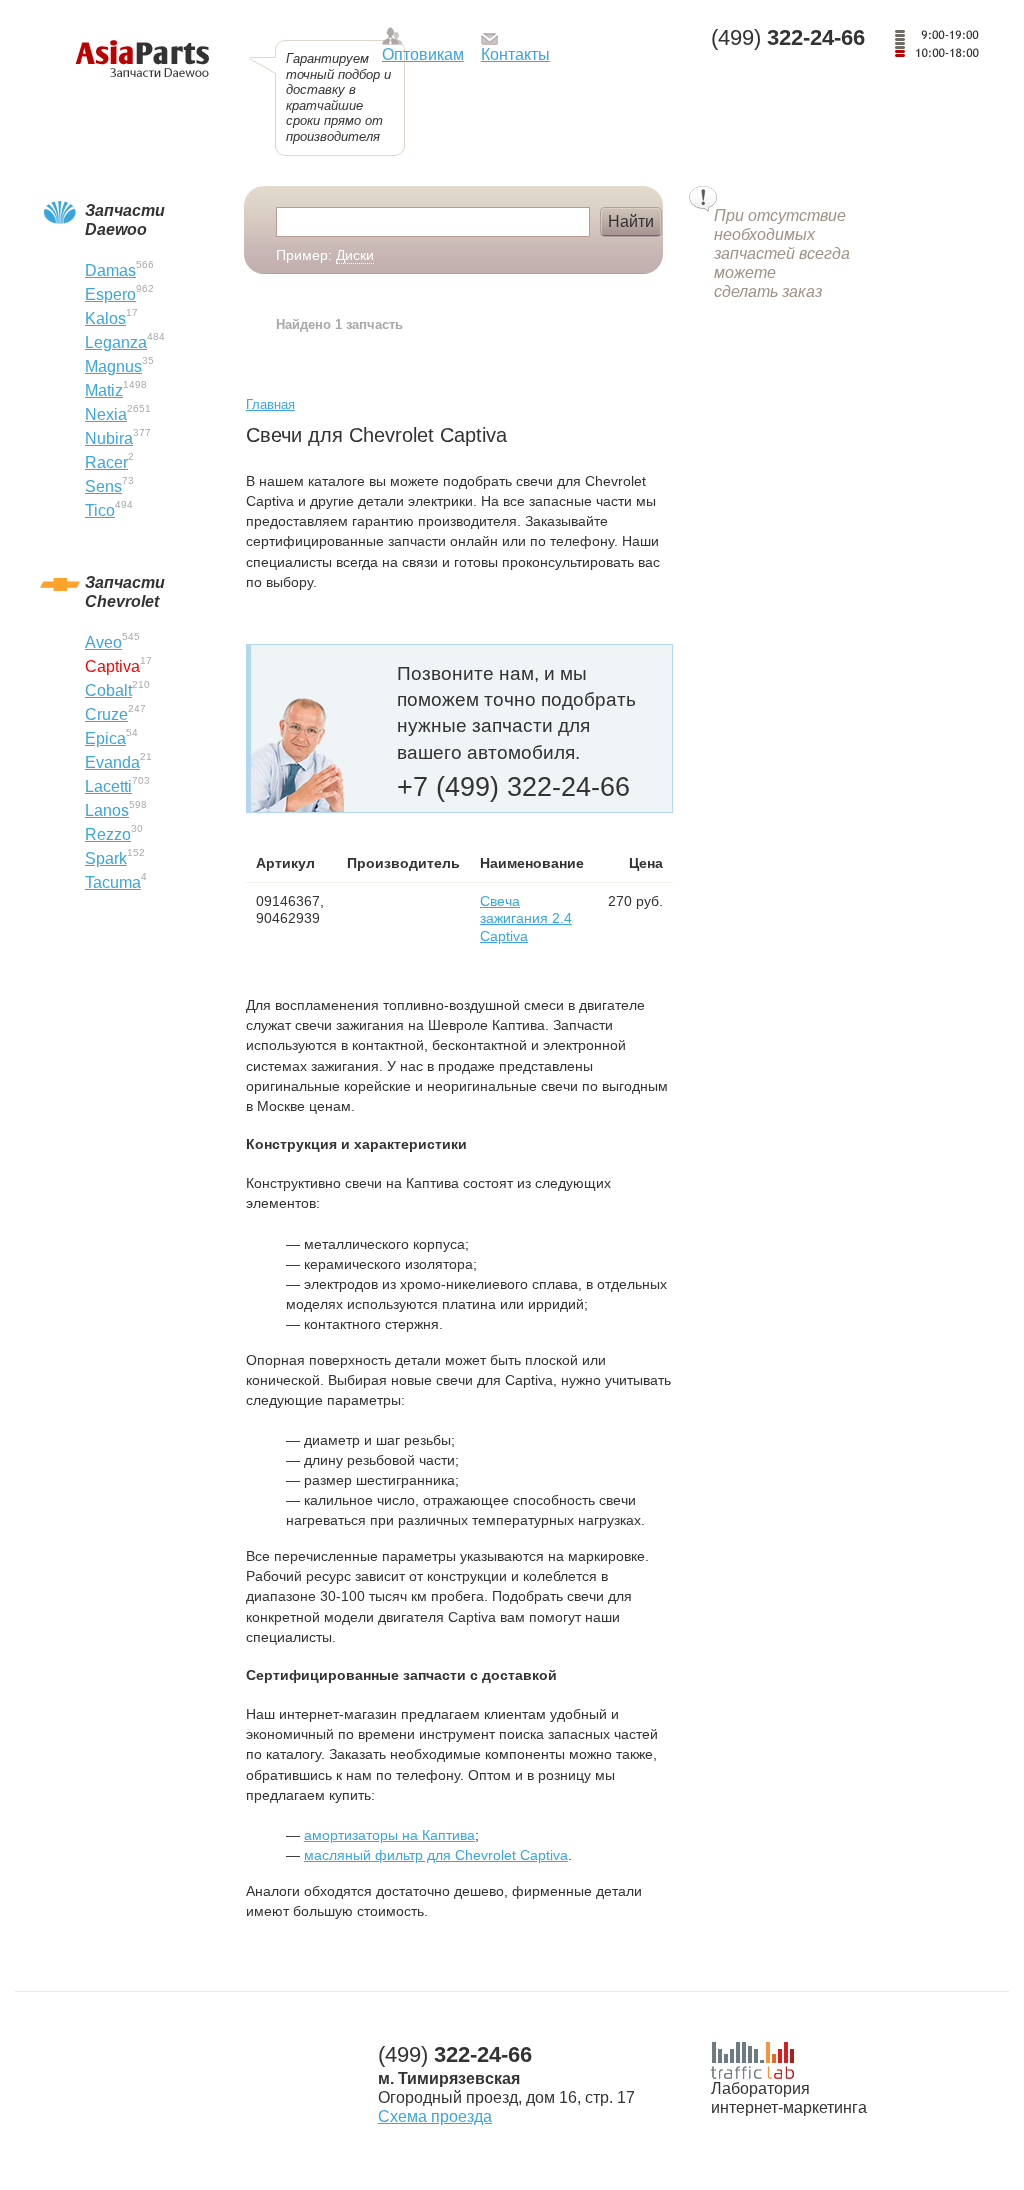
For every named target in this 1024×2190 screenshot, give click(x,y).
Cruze (106, 714)
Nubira (109, 438)
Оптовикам (423, 54)
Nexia (106, 414)
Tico (100, 510)
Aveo (103, 642)
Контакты (515, 54)
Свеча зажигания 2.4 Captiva (526, 918)
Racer (106, 462)
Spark (106, 858)
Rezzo (108, 834)
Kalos (105, 318)
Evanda (112, 762)
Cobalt (108, 690)
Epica (105, 738)
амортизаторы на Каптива (389, 1835)
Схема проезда (435, 2116)
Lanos (107, 810)
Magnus (113, 366)
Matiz (104, 390)
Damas (110, 270)
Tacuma (113, 882)
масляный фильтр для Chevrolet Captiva (436, 1855)
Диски (355, 255)
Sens (103, 486)
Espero (110, 294)
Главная (270, 404)
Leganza (116, 342)
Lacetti (108, 786)
